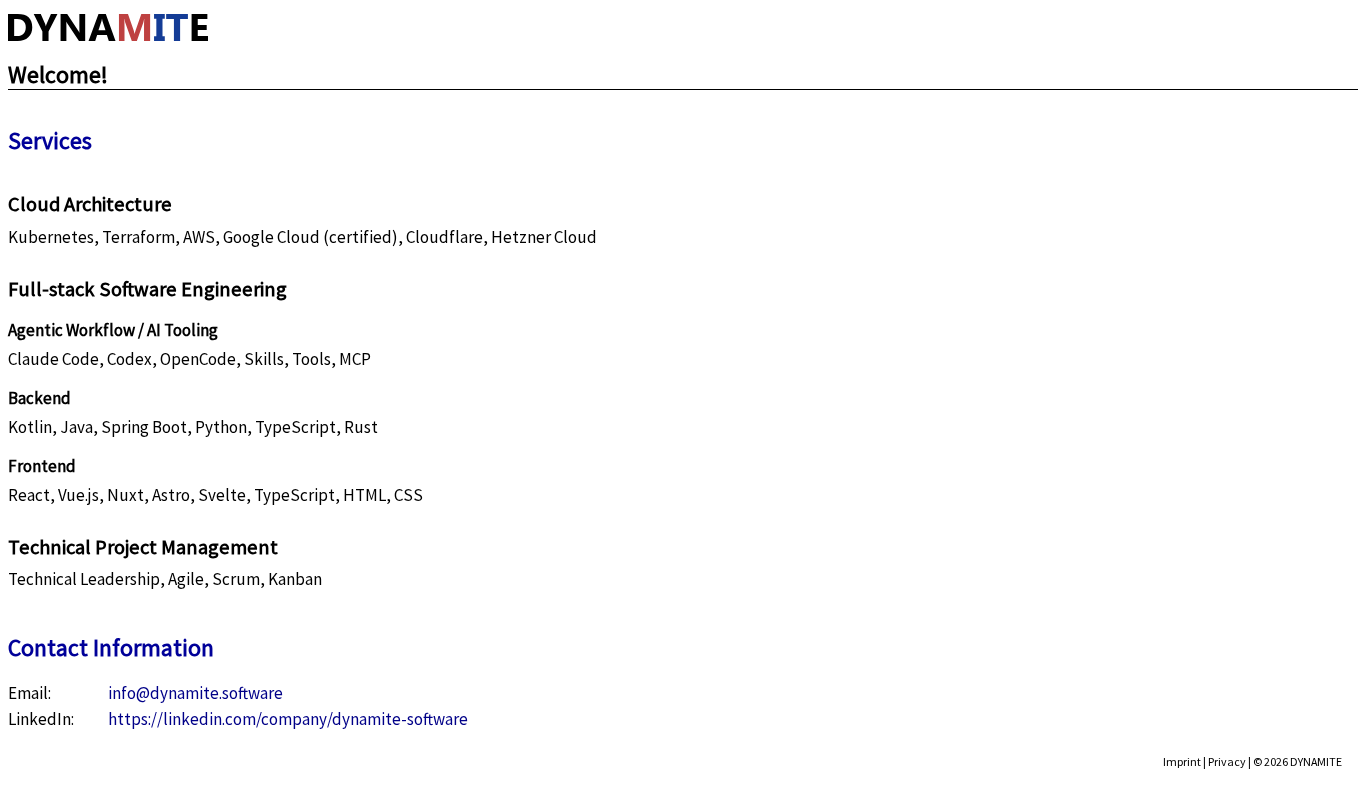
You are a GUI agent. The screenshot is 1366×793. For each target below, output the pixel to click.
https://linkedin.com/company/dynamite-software (288, 719)
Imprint (1182, 761)
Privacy (1227, 761)
